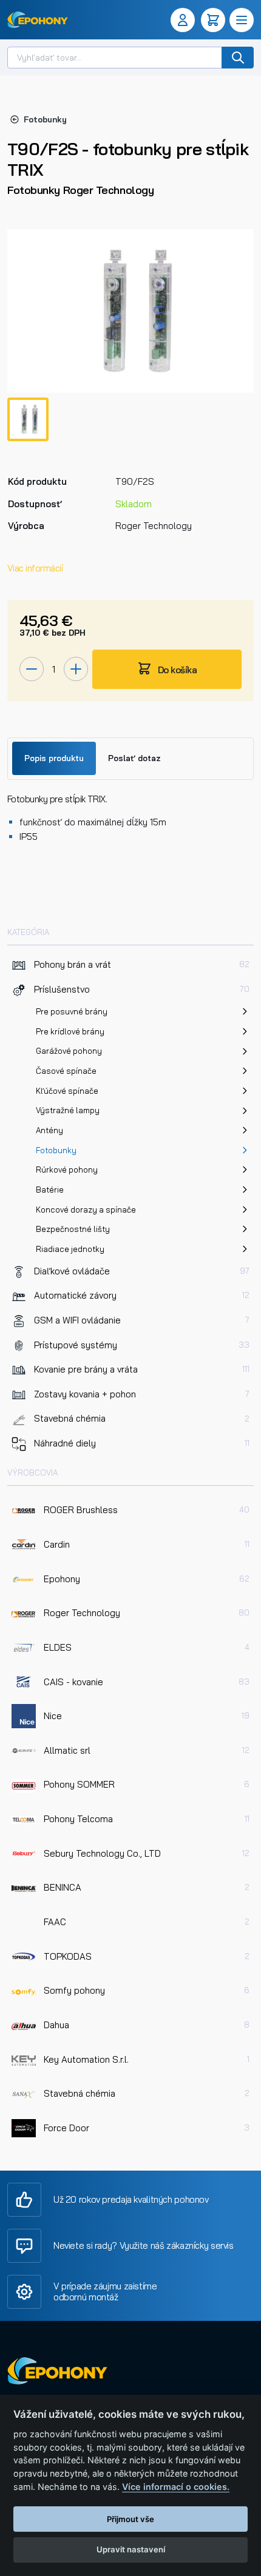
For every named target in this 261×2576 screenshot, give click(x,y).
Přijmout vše (130, 2519)
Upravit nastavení (131, 2549)
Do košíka (176, 670)
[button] (185, 20)
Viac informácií (35, 568)
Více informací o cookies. (176, 2487)
